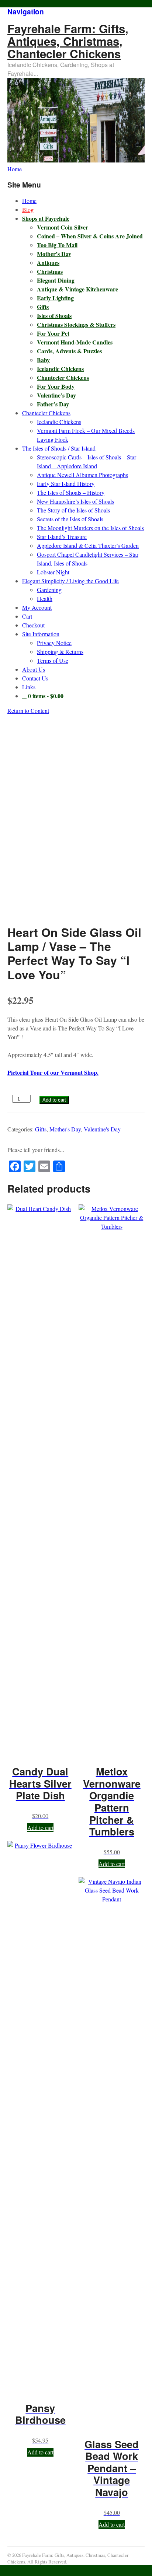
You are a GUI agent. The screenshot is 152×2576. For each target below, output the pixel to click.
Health (45, 598)
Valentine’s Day (56, 395)
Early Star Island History (66, 484)
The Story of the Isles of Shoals (73, 510)
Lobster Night (53, 572)
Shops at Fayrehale (46, 218)
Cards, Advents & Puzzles (69, 351)
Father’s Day (53, 404)
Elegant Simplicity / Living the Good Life (70, 581)
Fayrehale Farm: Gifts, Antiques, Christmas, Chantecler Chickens (68, 41)
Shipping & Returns (60, 652)
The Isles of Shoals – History (71, 492)
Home (29, 201)
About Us (34, 669)
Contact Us (35, 678)
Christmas (50, 271)
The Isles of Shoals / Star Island (59, 448)
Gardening (49, 590)
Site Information (41, 634)
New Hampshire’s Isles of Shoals (75, 501)
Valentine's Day (102, 1129)
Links (29, 687)
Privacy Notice (54, 643)
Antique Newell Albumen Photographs (82, 475)
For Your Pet (53, 333)
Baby (43, 360)
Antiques (48, 262)
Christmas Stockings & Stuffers (76, 324)
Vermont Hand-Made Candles (75, 342)
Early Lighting (55, 298)
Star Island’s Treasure (62, 537)
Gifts (43, 307)
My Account (37, 607)
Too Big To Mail (57, 245)
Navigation (26, 11)
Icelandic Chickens (60, 369)
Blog (28, 209)
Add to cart (54, 1100)
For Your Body (56, 386)
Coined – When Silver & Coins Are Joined (90, 236)
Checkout (33, 625)
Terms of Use (53, 660)
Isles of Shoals (54, 316)
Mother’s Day (54, 254)
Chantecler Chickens (63, 377)
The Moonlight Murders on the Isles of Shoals (90, 528)
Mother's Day (65, 1129)
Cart (27, 616)
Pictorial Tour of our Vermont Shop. (53, 1072)
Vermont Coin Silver (63, 227)
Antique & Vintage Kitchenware (77, 289)
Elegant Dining (56, 280)
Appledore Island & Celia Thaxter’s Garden (88, 545)
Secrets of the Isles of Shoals (70, 519)
